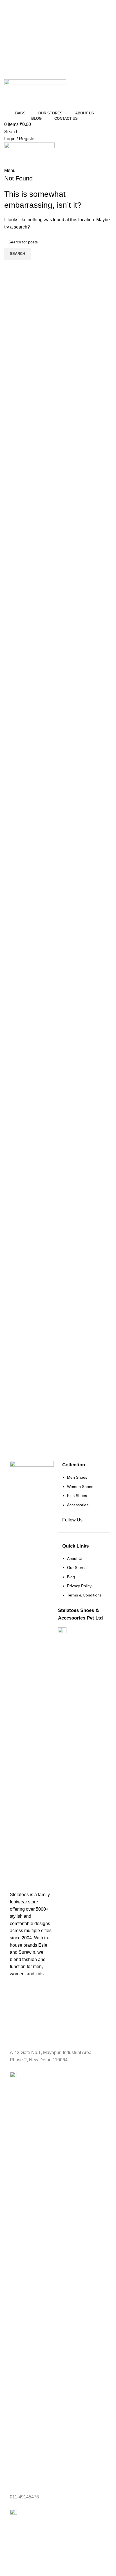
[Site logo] (35, 94)
